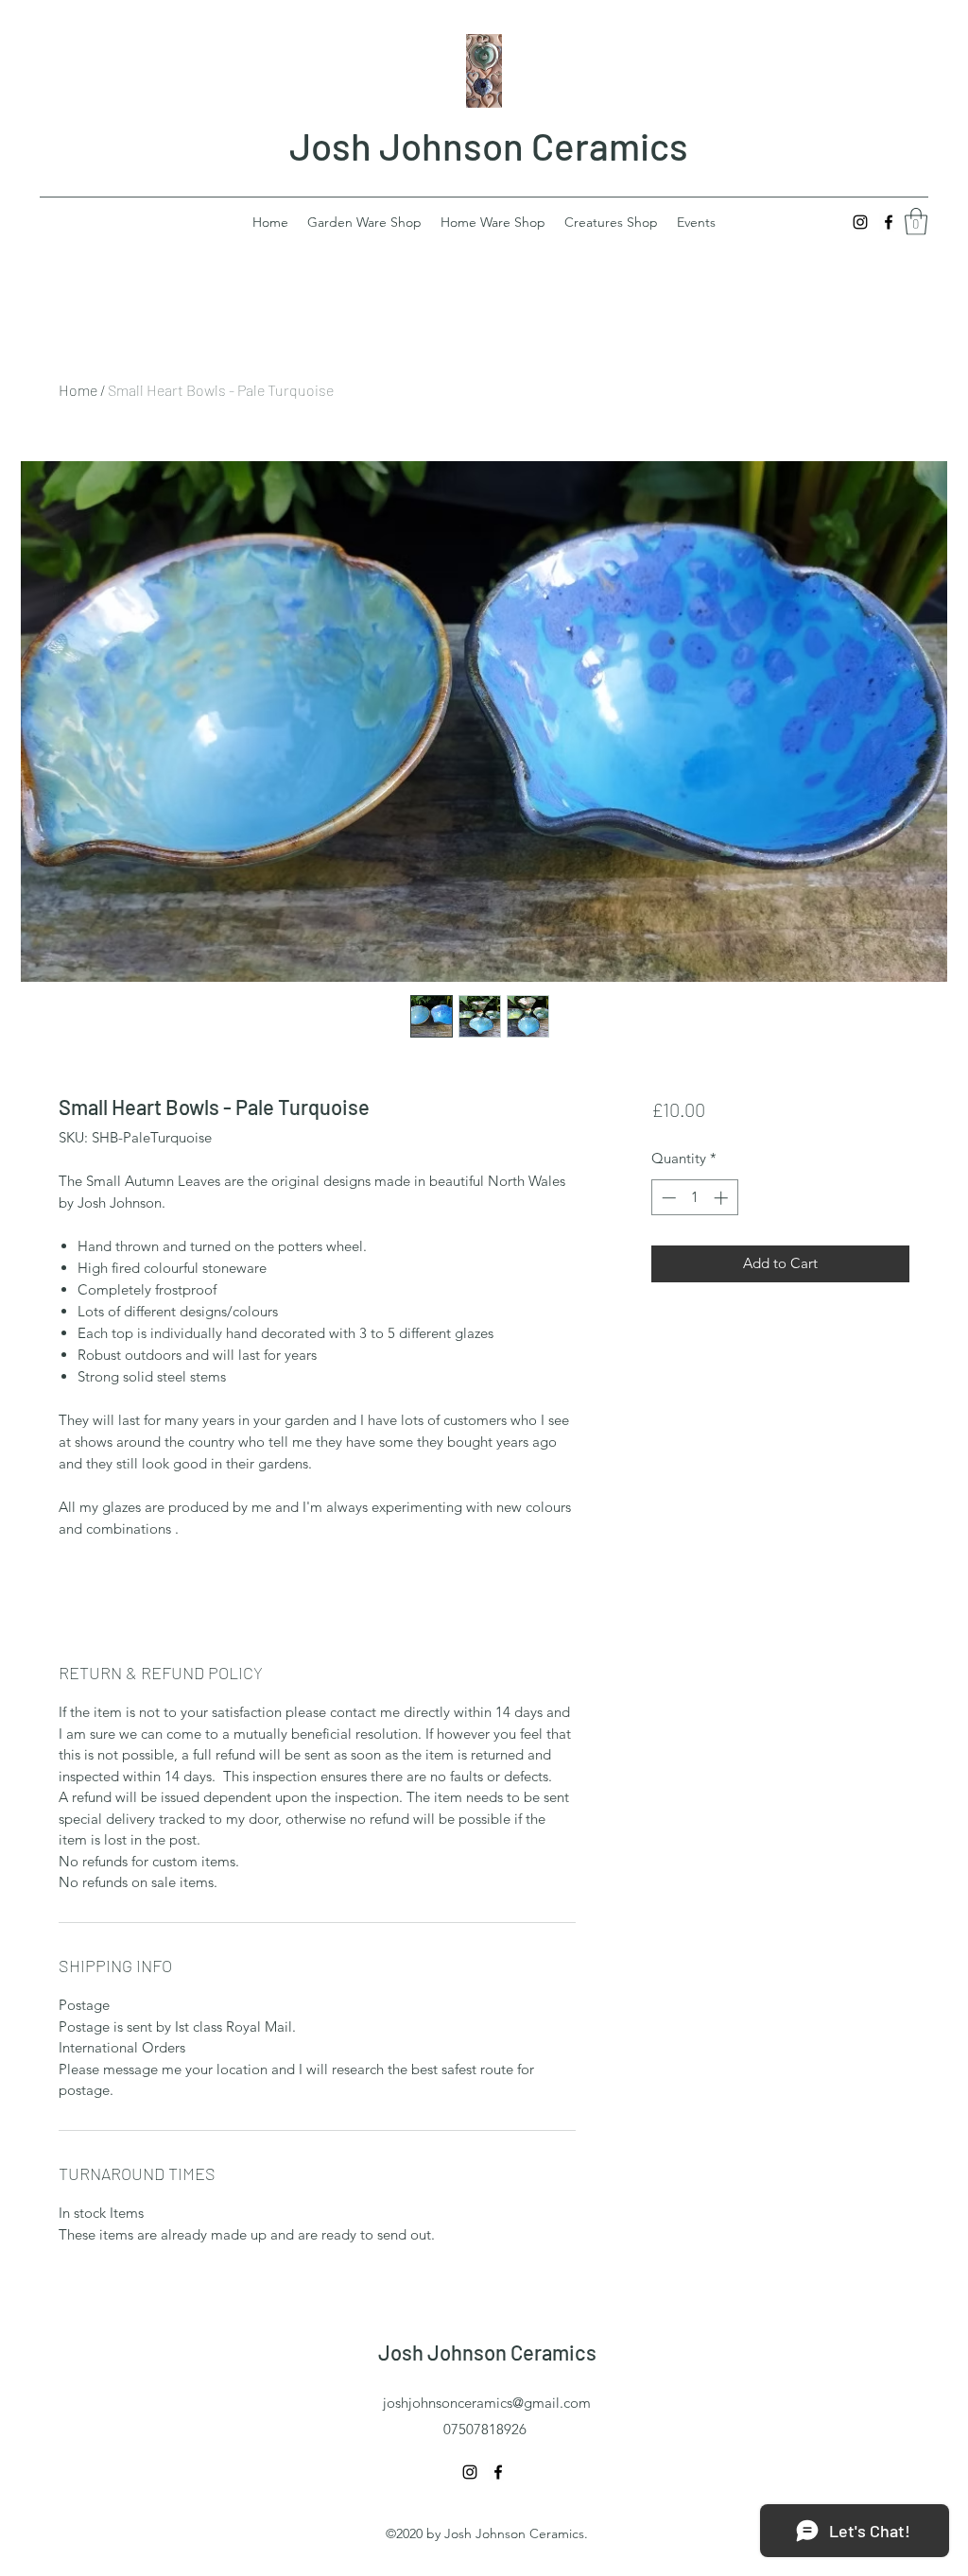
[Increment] (723, 1198)
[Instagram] (860, 222)
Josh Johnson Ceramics (489, 146)
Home (78, 390)
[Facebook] (889, 222)
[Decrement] (667, 1198)
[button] (916, 222)
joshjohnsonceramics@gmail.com (487, 2403)
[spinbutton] (694, 1198)
